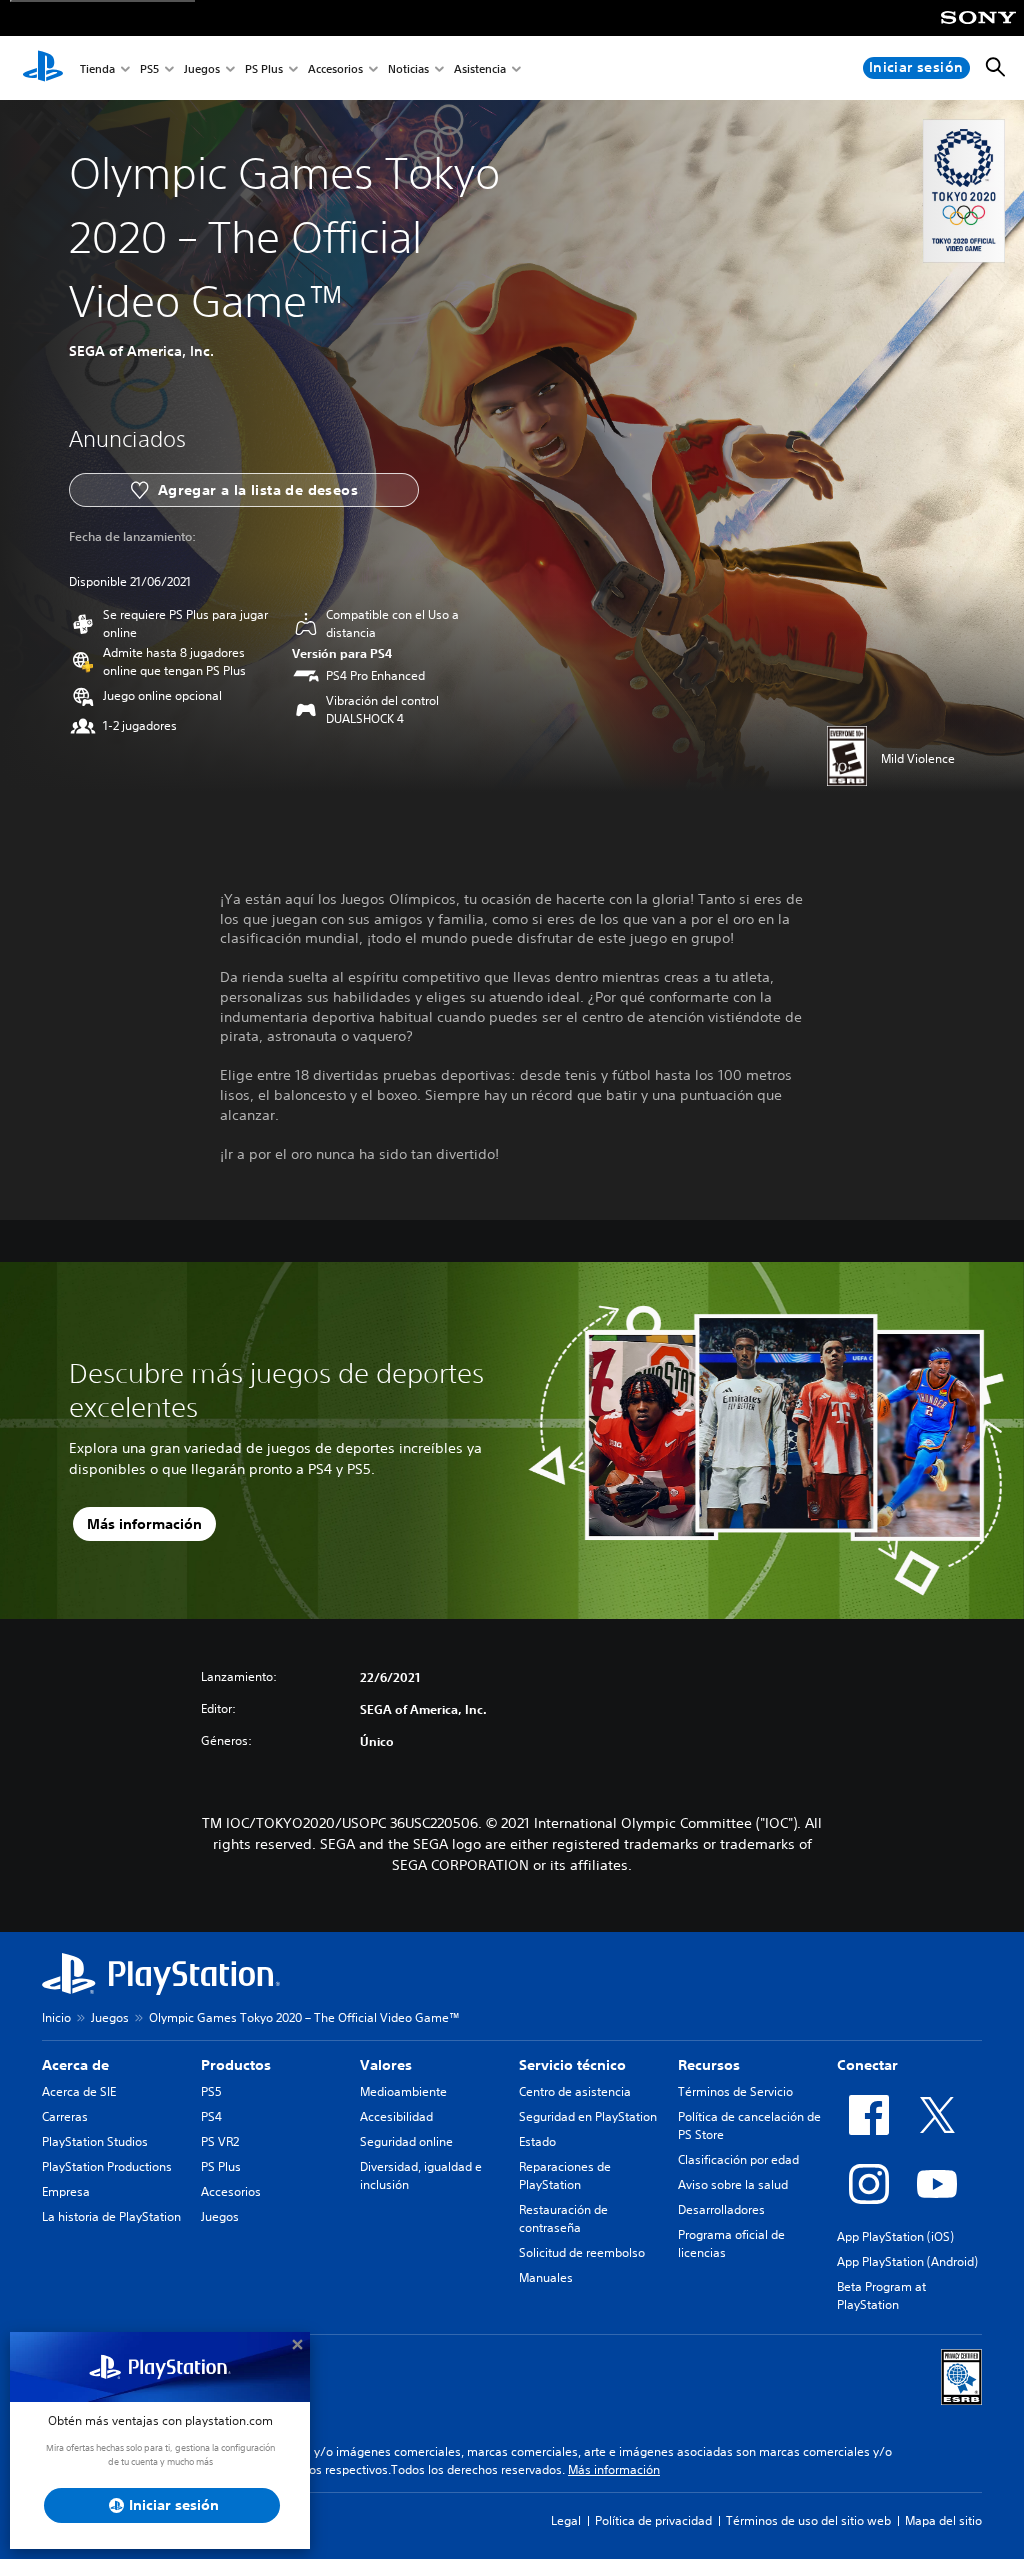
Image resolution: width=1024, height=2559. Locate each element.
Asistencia (480, 68)
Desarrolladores (721, 2209)
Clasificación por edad (738, 2159)
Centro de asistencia (575, 2091)
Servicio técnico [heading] (572, 2065)
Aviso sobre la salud (733, 2184)
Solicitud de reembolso (582, 2252)
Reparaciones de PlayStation (565, 2175)
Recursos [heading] (709, 2065)
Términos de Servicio (735, 2091)
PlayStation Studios (95, 2141)
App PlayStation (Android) (907, 2261)
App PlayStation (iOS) (895, 2236)
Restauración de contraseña (563, 2218)
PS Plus (264, 68)
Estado (537, 2141)
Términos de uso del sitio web (808, 2520)
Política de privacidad (653, 2520)
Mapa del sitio (943, 2520)
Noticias (408, 68)
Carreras (65, 2116)
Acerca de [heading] (75, 2065)
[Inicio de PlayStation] (43, 68)
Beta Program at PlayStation (881, 2295)
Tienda (97, 68)
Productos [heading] (236, 2065)
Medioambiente (403, 2091)
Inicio (56, 2017)
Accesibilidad (396, 2116)
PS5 (149, 68)
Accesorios (335, 68)
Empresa (66, 2191)
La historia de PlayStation (111, 2216)
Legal (566, 2520)
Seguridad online (406, 2141)
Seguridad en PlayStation (588, 2116)
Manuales (546, 2277)
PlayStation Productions (107, 2166)
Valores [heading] (386, 2065)
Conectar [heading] (867, 2065)
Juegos (202, 68)
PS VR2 (220, 2141)
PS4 (211, 2116)
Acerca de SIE (79, 2091)
